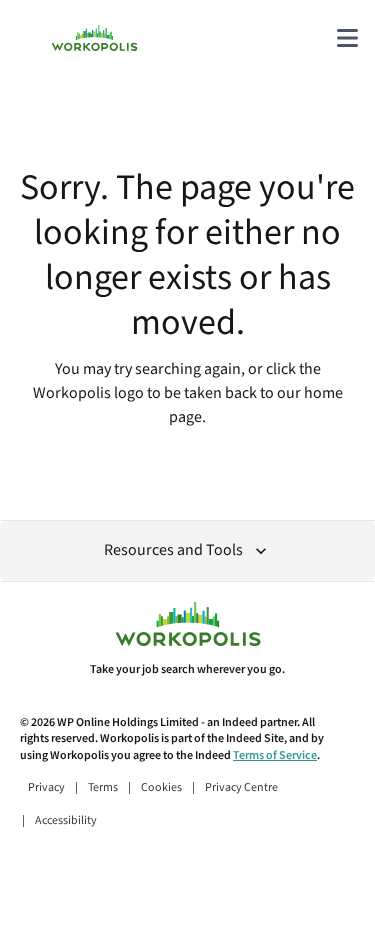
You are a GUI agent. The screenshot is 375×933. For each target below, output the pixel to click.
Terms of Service (275, 755)
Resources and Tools (173, 550)
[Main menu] (347, 38)
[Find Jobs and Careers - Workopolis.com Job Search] (94, 38)
